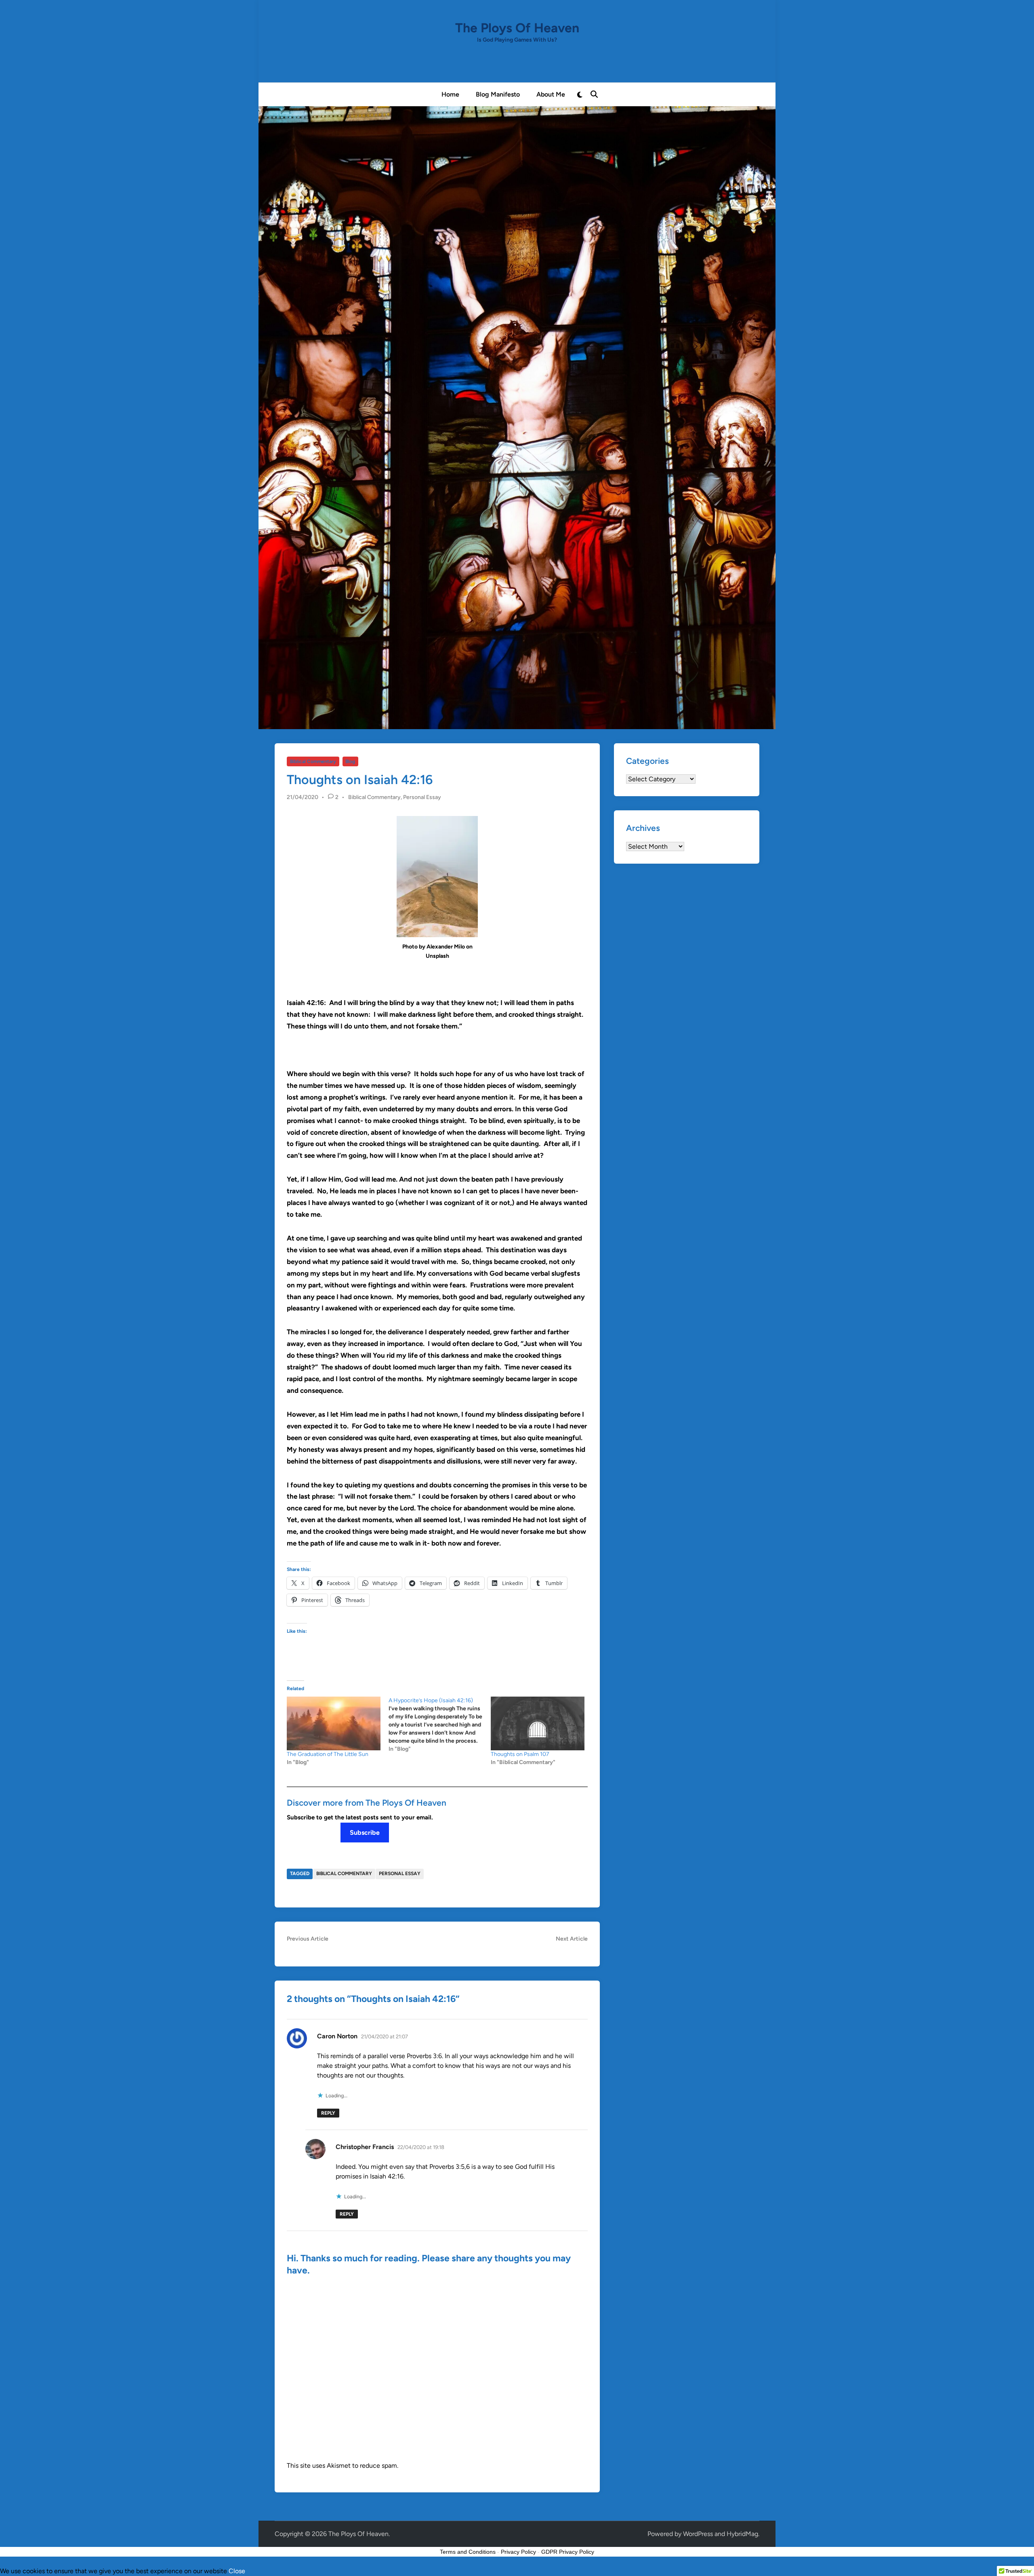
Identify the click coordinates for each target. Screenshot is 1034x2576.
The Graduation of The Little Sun (328, 1754)
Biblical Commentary (313, 761)
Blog (350, 761)
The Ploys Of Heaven (517, 28)
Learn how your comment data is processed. (463, 2466)
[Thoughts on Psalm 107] (538, 1723)
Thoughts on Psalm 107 (520, 1754)
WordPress (698, 2534)
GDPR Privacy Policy (568, 2552)
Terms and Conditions (468, 2552)
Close (237, 2571)
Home (450, 94)
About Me (551, 94)
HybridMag (742, 2534)
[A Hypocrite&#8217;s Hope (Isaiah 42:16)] (439, 1725)
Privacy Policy (518, 2552)
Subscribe (365, 1833)
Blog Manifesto (498, 94)
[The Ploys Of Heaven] (517, 417)
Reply (328, 2113)
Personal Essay (422, 797)
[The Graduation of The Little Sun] (334, 1723)
